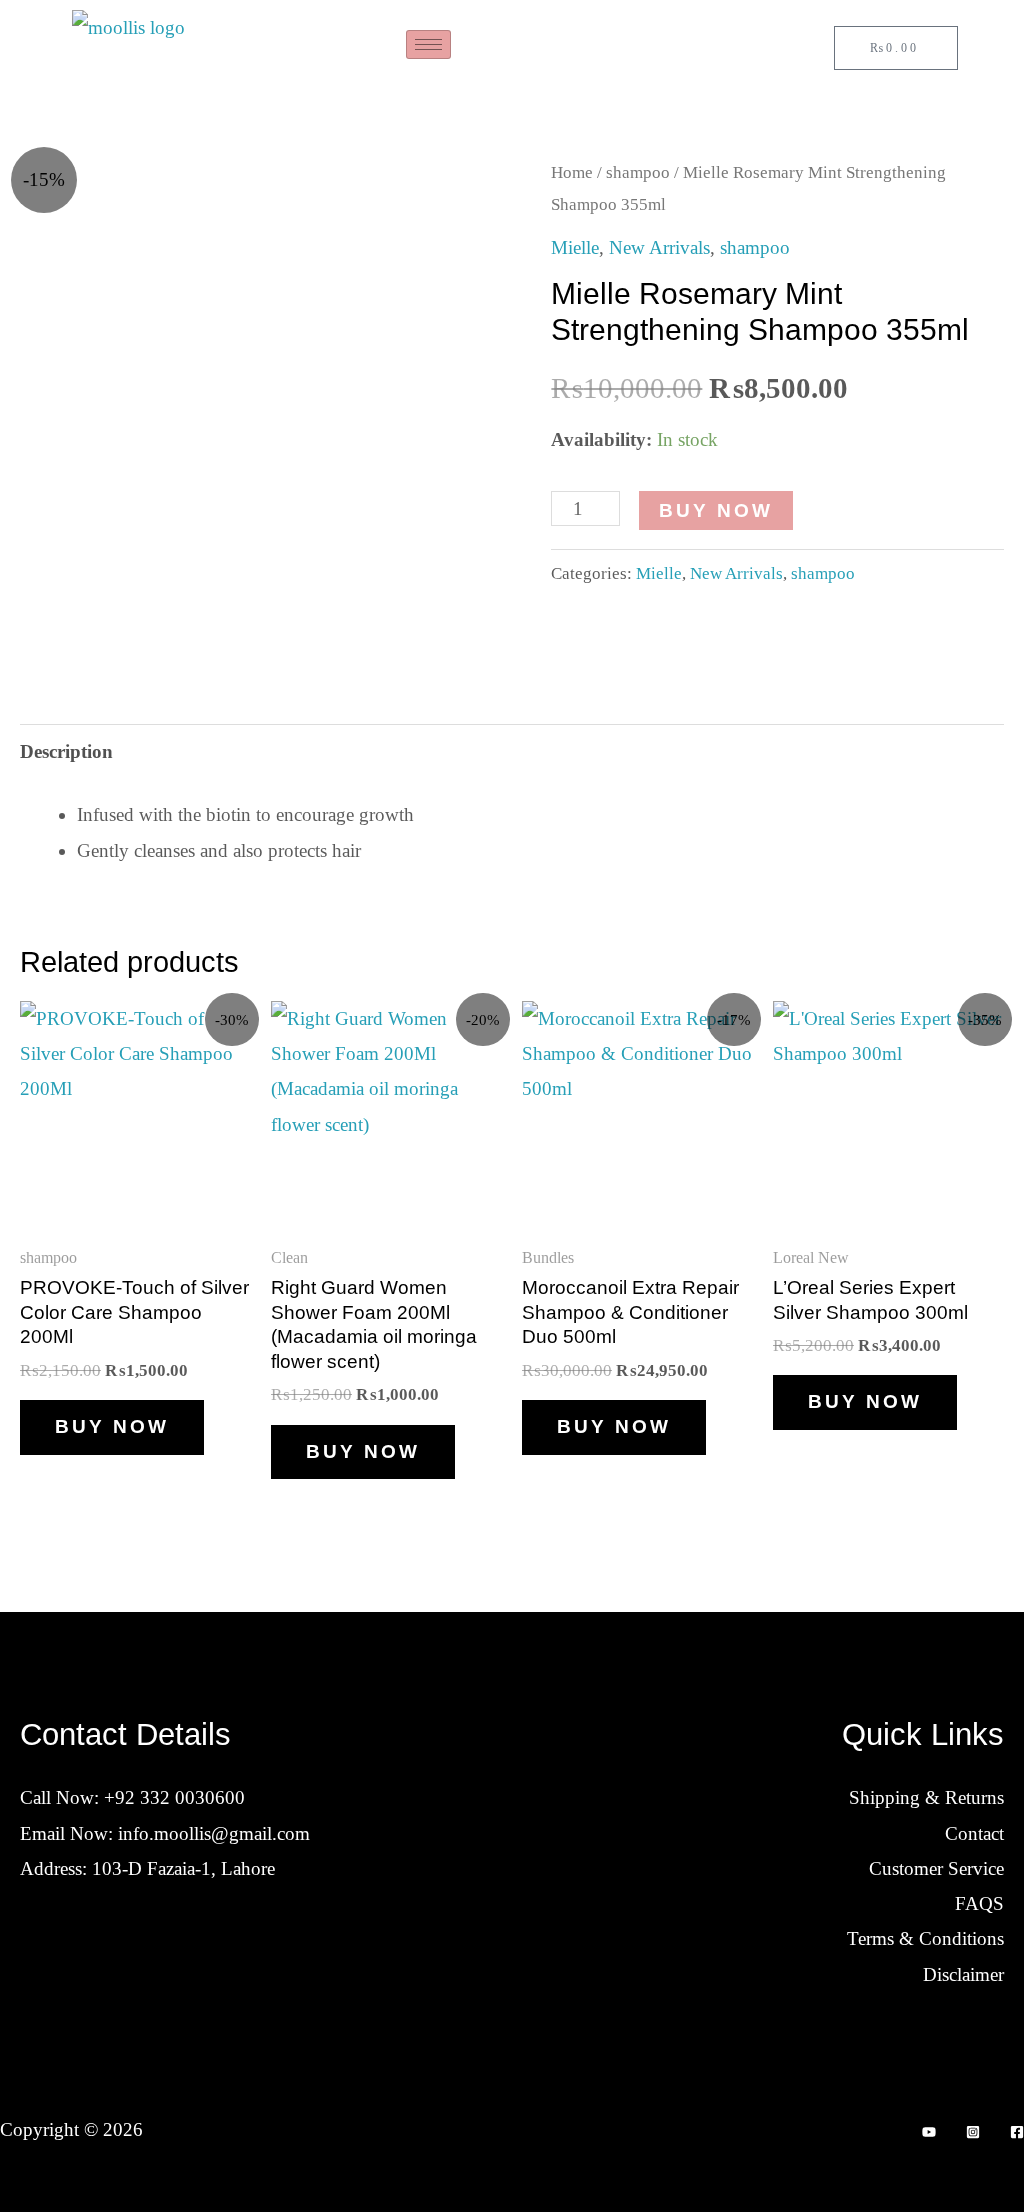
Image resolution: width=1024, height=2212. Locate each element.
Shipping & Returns (926, 1797)
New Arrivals (659, 247)
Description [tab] (66, 751)
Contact (974, 1833)
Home (572, 172)
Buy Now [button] (112, 1426)
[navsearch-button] (701, 50)
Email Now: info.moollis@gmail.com (165, 1833)
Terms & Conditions (925, 1938)
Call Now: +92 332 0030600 (132, 1797)
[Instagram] (973, 2132)
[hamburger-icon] (428, 44)
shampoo (638, 172)
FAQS (979, 1903)
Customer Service (936, 1868)
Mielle (575, 247)
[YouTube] (929, 2132)
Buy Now (716, 510)
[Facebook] (1017, 2132)
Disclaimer (963, 1974)
